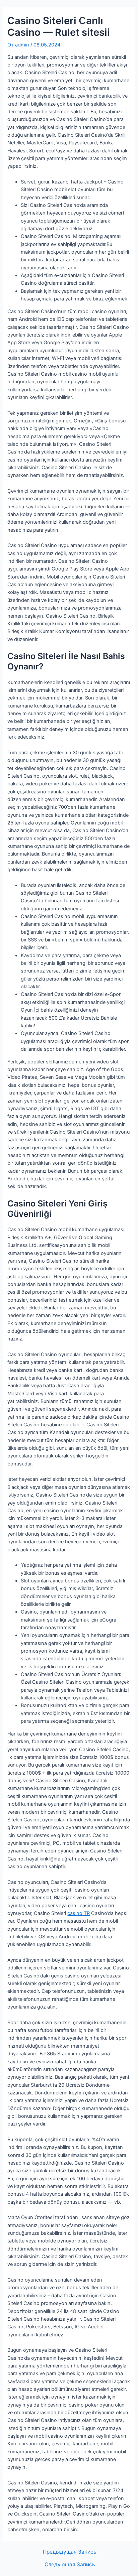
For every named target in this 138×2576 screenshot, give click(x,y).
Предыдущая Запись (70, 2552)
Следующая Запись (70, 2565)
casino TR (79, 1913)
